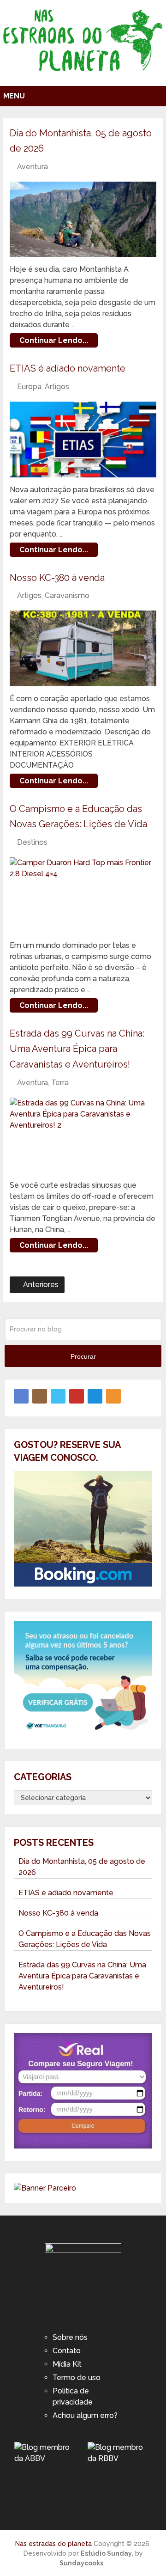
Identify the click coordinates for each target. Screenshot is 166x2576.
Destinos (32, 842)
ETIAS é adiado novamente (68, 368)
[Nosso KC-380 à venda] (83, 648)
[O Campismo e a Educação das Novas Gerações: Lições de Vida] (83, 895)
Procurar (83, 1356)
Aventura (33, 167)
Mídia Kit (67, 2364)
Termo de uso (77, 2378)
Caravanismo (67, 595)
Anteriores (40, 1285)
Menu (14, 96)
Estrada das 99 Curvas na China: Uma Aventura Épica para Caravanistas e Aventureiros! (77, 1049)
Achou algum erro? (85, 2415)
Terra (60, 1083)
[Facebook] (21, 1396)
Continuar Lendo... (54, 340)
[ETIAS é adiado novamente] (83, 440)
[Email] (95, 1396)
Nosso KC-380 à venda (57, 578)
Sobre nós (70, 2337)
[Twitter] (58, 1396)
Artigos (57, 387)
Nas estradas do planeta (53, 2544)
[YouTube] (77, 1396)
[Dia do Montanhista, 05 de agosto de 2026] (83, 220)
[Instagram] (40, 1396)
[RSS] (113, 1396)
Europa (29, 387)
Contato (67, 2351)
